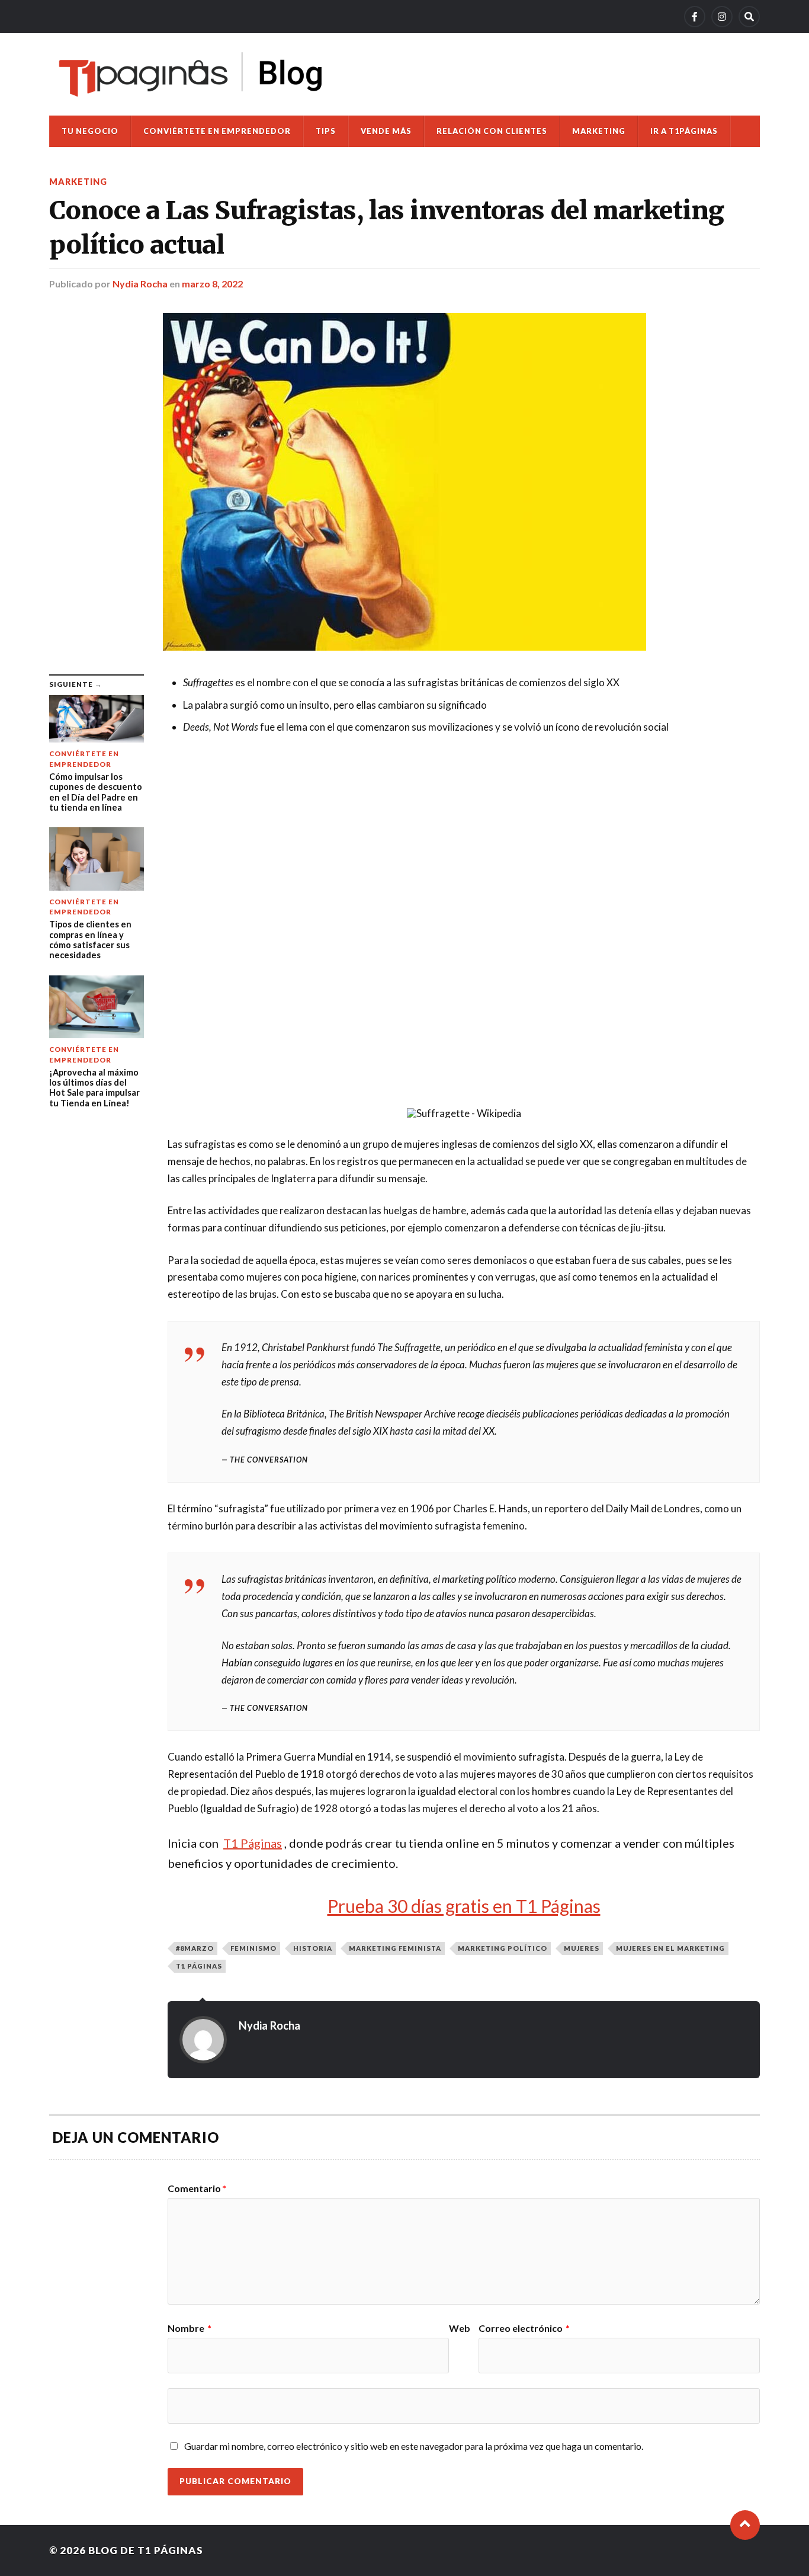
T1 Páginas (199, 1966)
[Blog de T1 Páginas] (191, 74)
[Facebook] (695, 17)
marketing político (503, 1948)
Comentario (197, 2188)
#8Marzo (195, 1948)
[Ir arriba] (745, 2525)
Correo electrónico (524, 2328)
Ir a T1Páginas (684, 131)
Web (460, 2328)
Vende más (386, 131)
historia (313, 1948)
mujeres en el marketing (670, 1948)
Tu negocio (90, 131)
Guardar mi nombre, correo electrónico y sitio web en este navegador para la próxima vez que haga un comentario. (414, 2446)
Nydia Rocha (140, 284)
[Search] (749, 17)
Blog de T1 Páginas (146, 2550)
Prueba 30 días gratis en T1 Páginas (464, 1906)
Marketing (599, 131)
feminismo (253, 1948)
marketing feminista (395, 1948)
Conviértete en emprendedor (217, 131)
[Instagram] (722, 17)
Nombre (190, 2328)
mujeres (582, 1948)
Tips (326, 131)
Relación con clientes (492, 131)
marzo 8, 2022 (212, 284)
